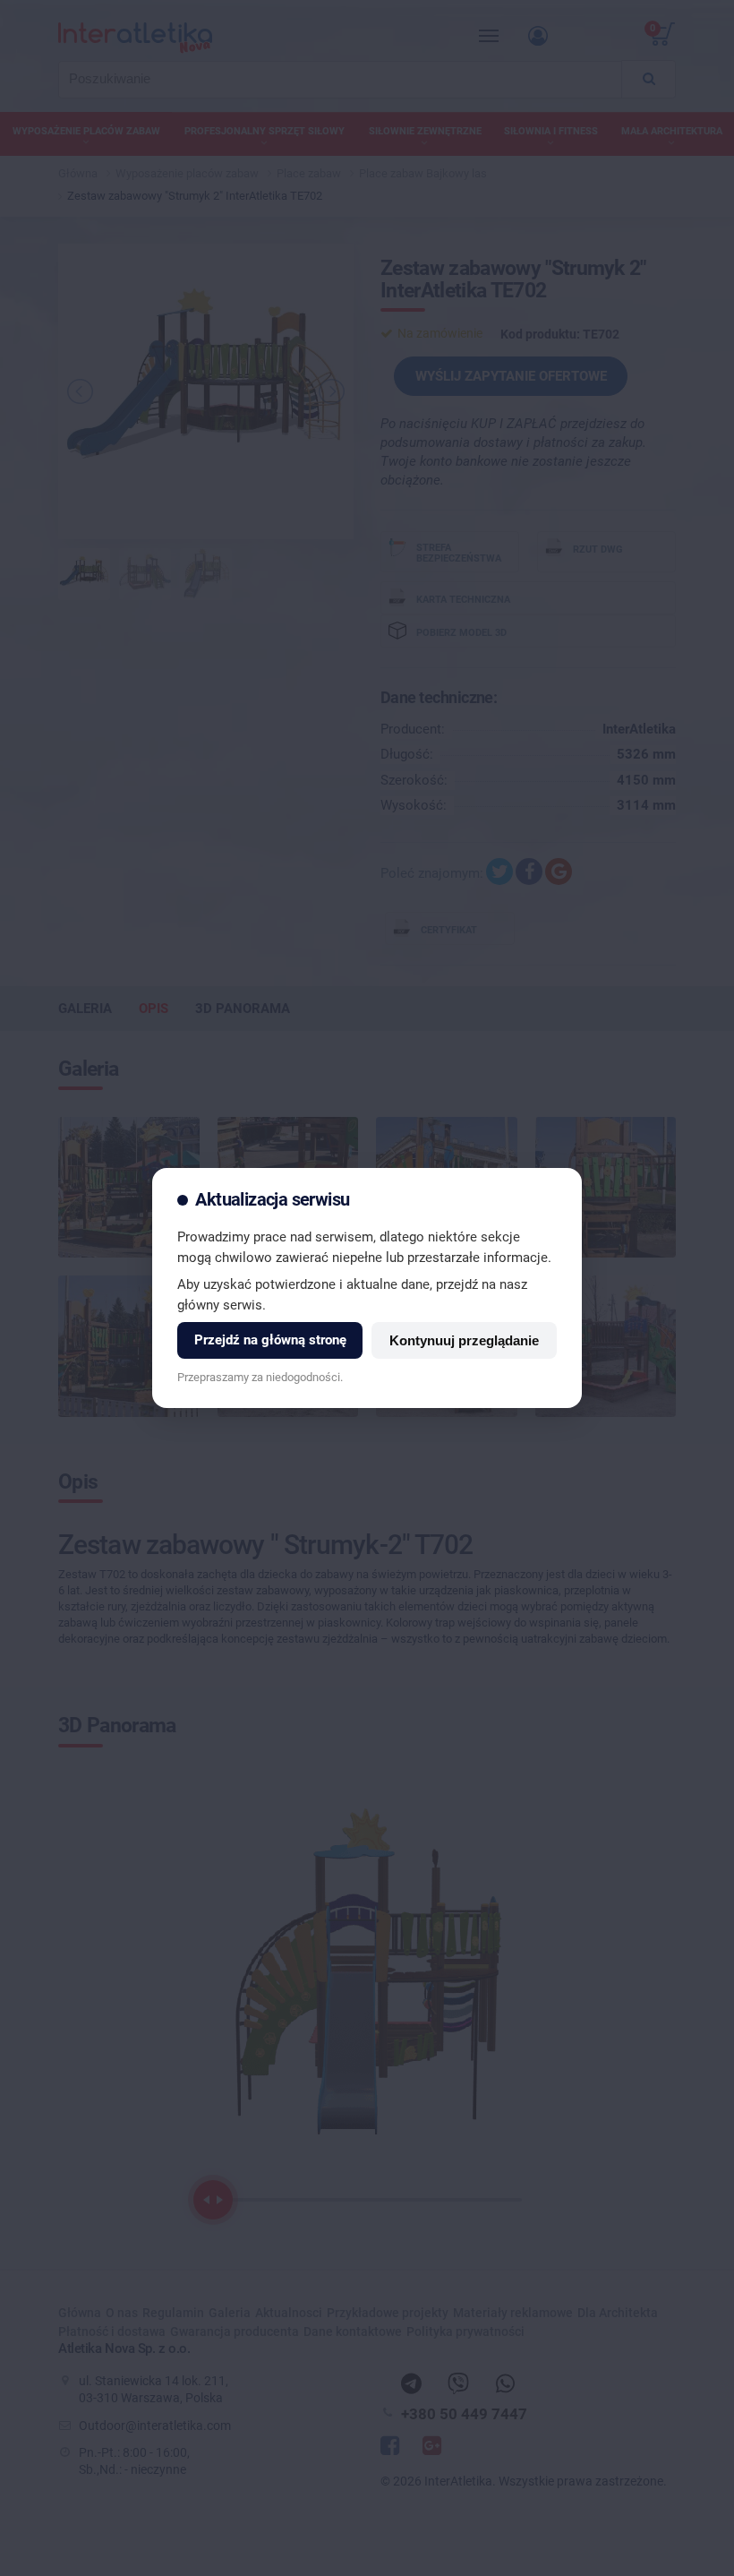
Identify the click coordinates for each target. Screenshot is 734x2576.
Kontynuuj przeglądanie (464, 1340)
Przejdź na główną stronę (270, 1340)
